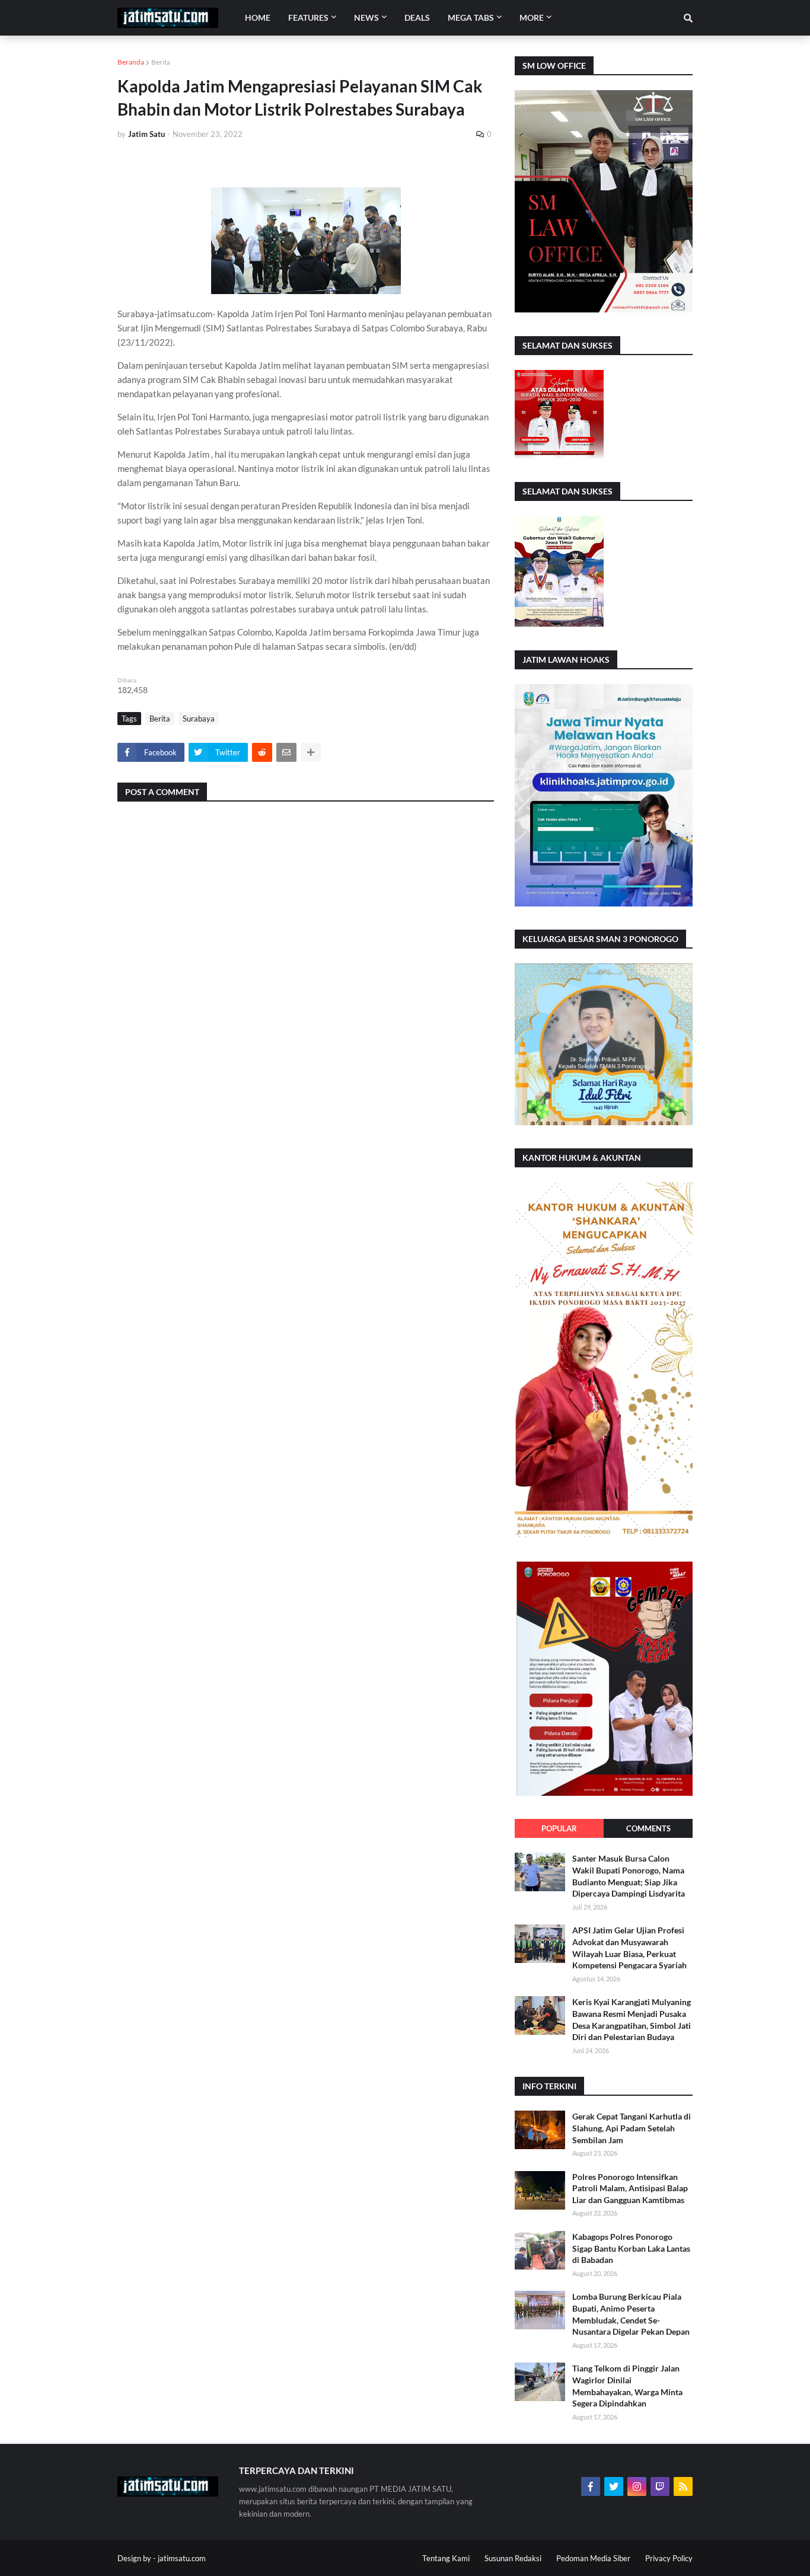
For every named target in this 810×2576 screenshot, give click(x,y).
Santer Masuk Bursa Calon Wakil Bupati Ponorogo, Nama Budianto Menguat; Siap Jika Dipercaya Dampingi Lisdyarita (629, 1876)
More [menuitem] (532, 17)
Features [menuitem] (308, 17)
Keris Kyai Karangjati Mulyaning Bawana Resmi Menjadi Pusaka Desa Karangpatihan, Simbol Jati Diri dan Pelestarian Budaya (632, 2019)
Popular (559, 1828)
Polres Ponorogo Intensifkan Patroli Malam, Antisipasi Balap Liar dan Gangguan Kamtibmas (630, 2188)
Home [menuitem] (258, 17)
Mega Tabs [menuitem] (471, 17)
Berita (161, 62)
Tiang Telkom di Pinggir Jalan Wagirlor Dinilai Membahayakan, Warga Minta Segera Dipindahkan (627, 2386)
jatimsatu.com (182, 2558)
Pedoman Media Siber (593, 2558)
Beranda (131, 62)
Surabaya (199, 719)
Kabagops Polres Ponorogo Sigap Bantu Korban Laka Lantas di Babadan (631, 2248)
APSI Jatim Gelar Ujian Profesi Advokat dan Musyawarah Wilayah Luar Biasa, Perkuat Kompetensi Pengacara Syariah (629, 1948)
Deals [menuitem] (417, 17)
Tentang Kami (446, 2558)
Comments (648, 1828)
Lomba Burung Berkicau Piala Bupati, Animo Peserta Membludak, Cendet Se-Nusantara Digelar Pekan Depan (631, 2314)
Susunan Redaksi (513, 2558)
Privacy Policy (669, 2558)
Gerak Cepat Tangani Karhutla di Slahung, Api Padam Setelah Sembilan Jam (632, 2128)
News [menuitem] (366, 17)
